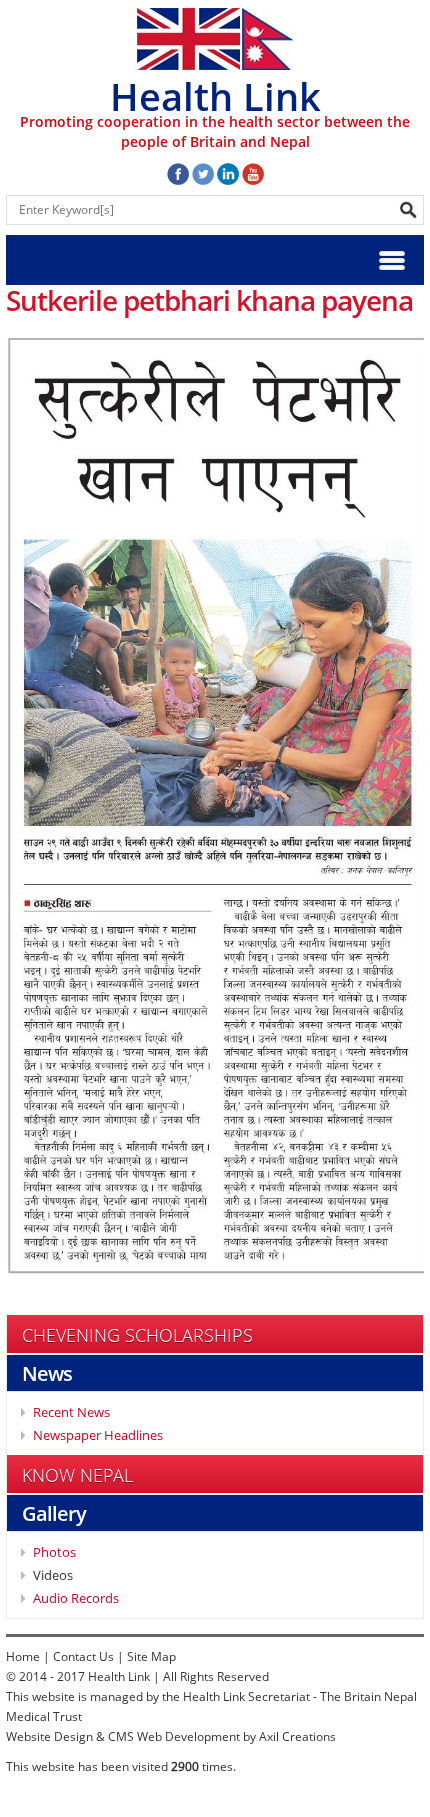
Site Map (151, 1656)
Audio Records (76, 1598)
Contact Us (83, 1656)
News (47, 1373)
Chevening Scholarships (137, 1335)
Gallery (54, 1513)
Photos (54, 1552)
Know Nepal (77, 1475)
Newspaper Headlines (98, 1435)
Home (23, 1656)
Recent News (71, 1412)
